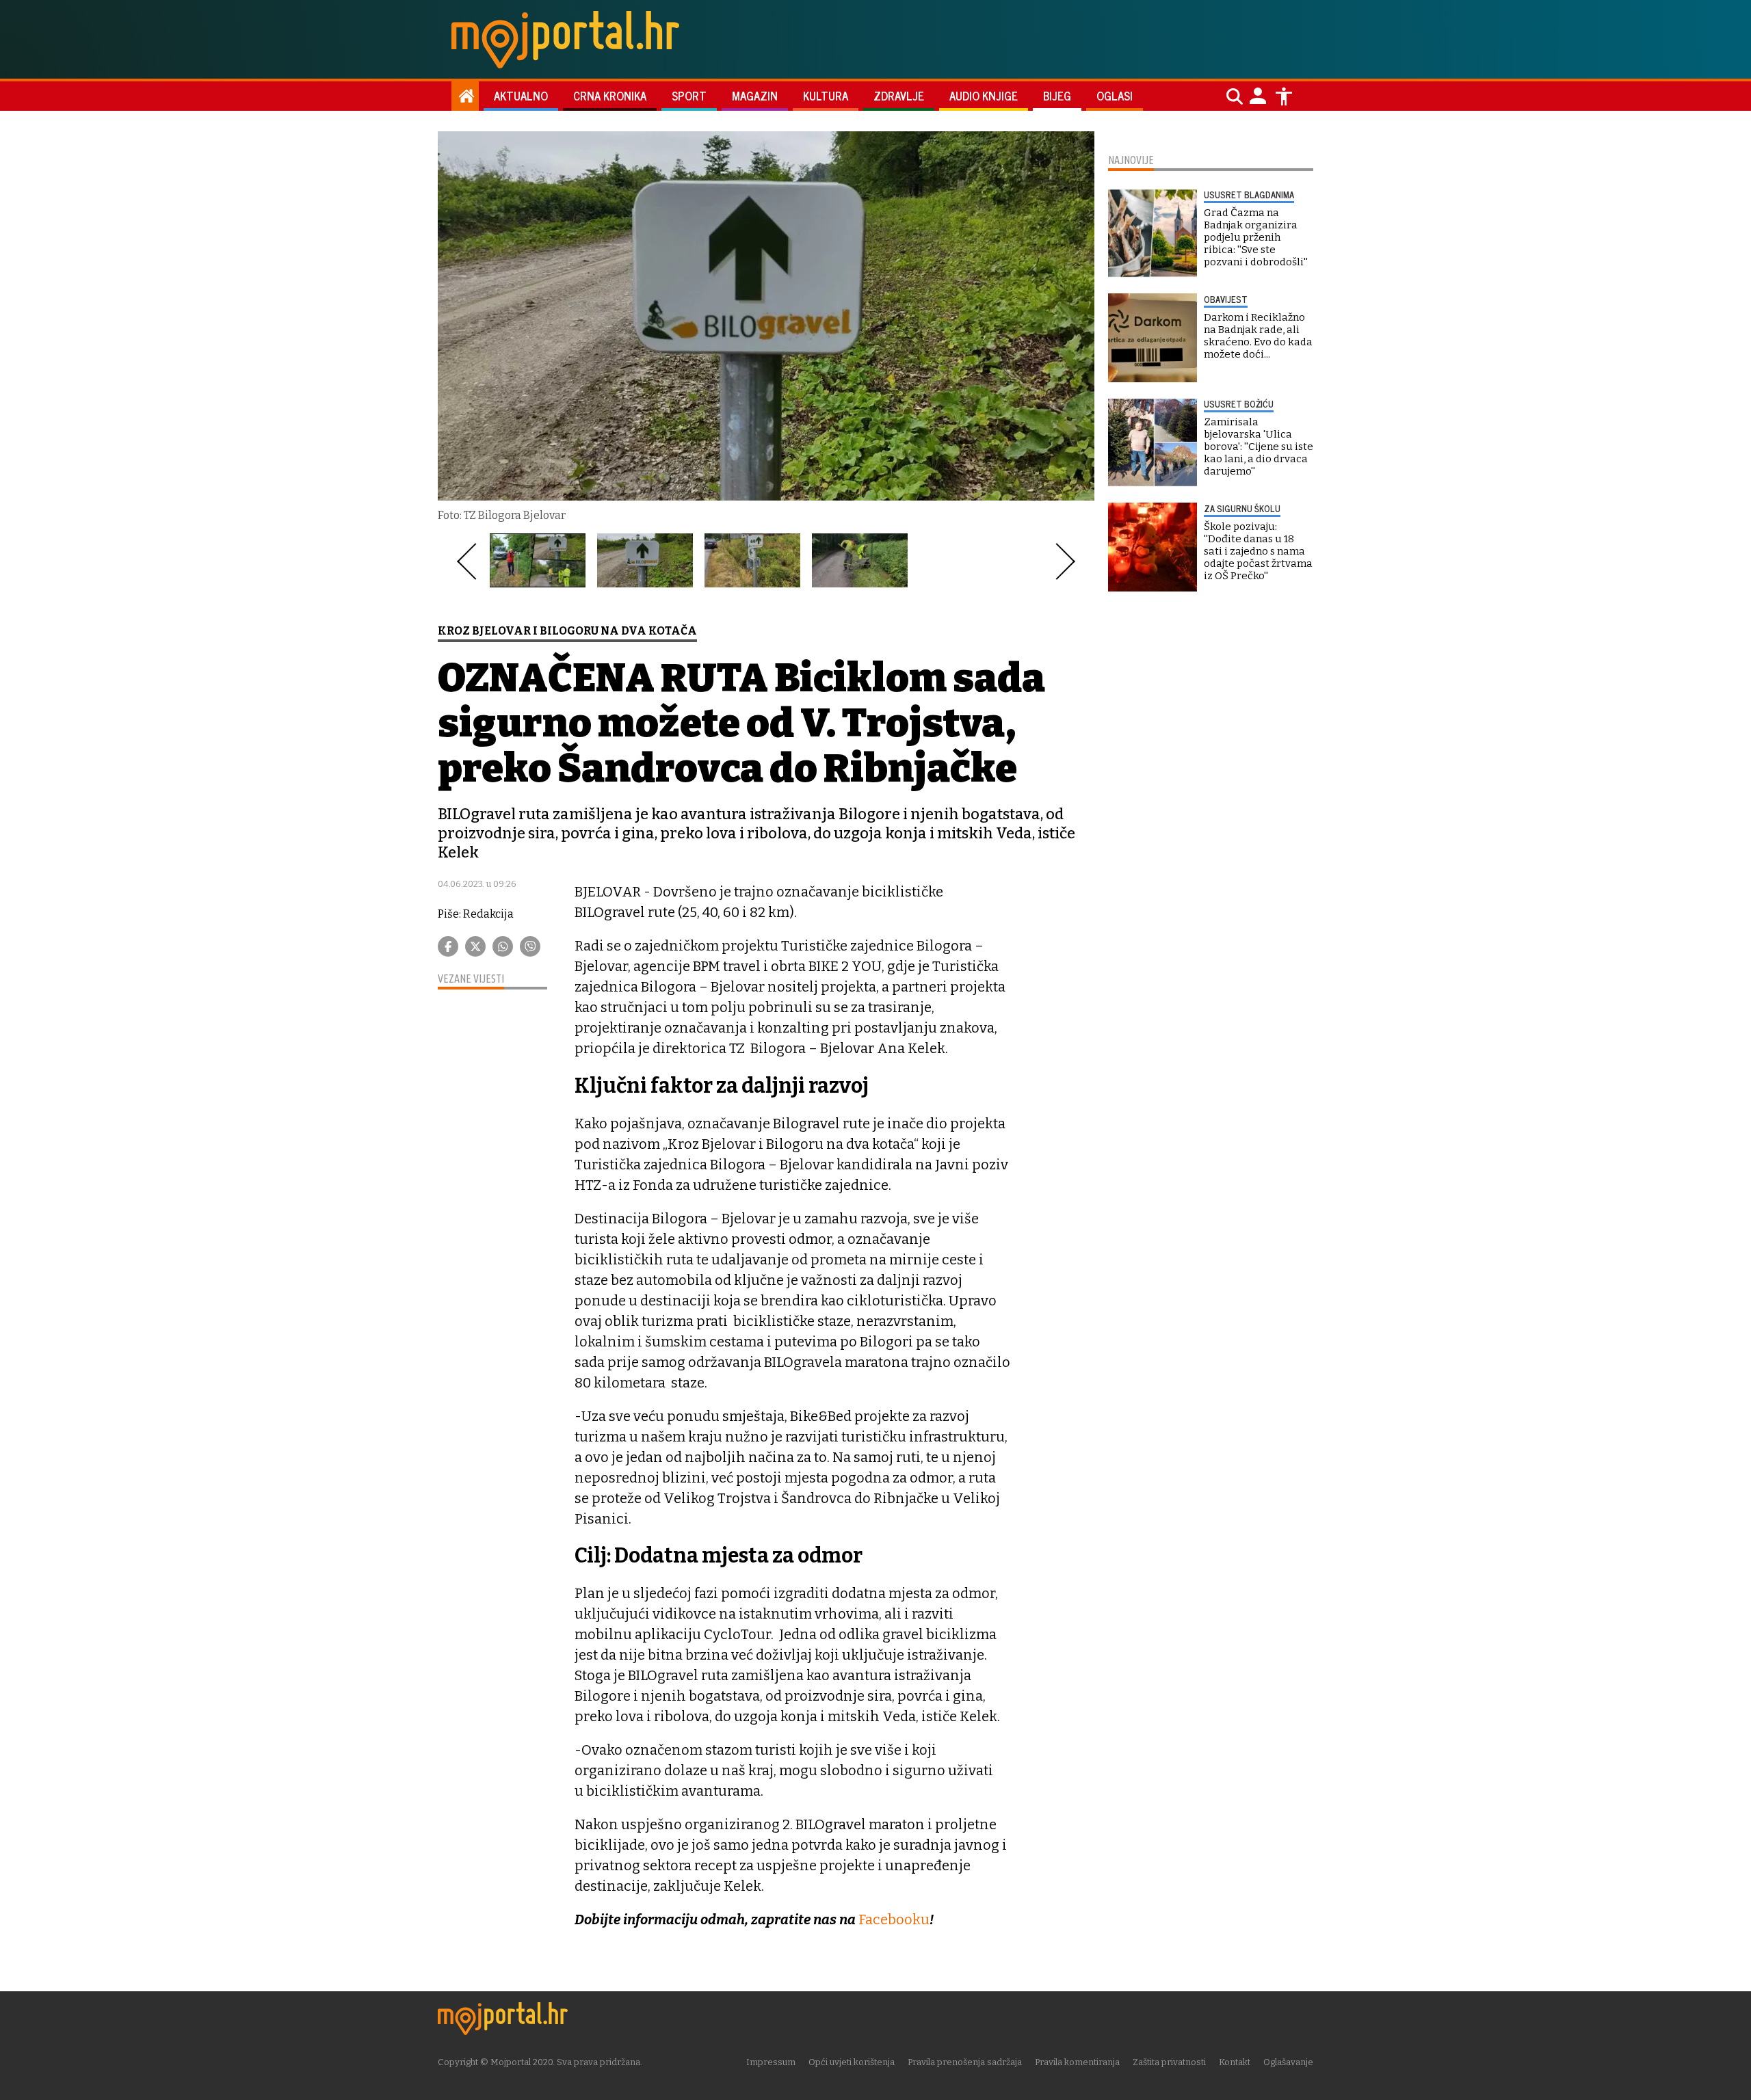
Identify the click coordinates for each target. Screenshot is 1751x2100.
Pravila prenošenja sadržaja (965, 2062)
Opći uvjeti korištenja (852, 2062)
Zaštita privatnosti (1169, 2062)
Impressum (771, 2062)
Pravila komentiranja (1077, 2062)
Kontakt (1235, 2062)
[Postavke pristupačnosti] (1284, 96)
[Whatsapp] (503, 946)
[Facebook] (448, 946)
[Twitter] (475, 946)
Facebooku (893, 1919)
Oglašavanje (1288, 2062)
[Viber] (530, 946)
